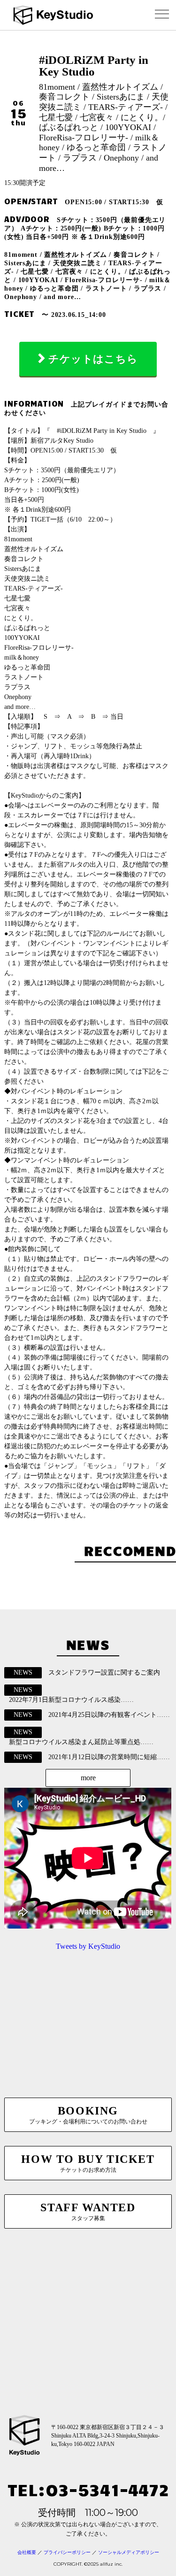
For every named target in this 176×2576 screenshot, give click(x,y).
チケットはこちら (93, 359)
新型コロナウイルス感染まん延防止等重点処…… (81, 1742)
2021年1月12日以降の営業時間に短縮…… (109, 1757)
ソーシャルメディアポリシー (129, 2552)
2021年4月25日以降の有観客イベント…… (109, 1715)
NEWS (23, 1672)
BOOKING (88, 2115)
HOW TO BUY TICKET (88, 2163)
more (88, 1778)
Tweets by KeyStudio (88, 1946)
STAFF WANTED (88, 2211)
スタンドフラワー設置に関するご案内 (104, 1672)
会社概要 (27, 2552)
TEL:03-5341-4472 (88, 2489)
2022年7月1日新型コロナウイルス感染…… (71, 1700)
